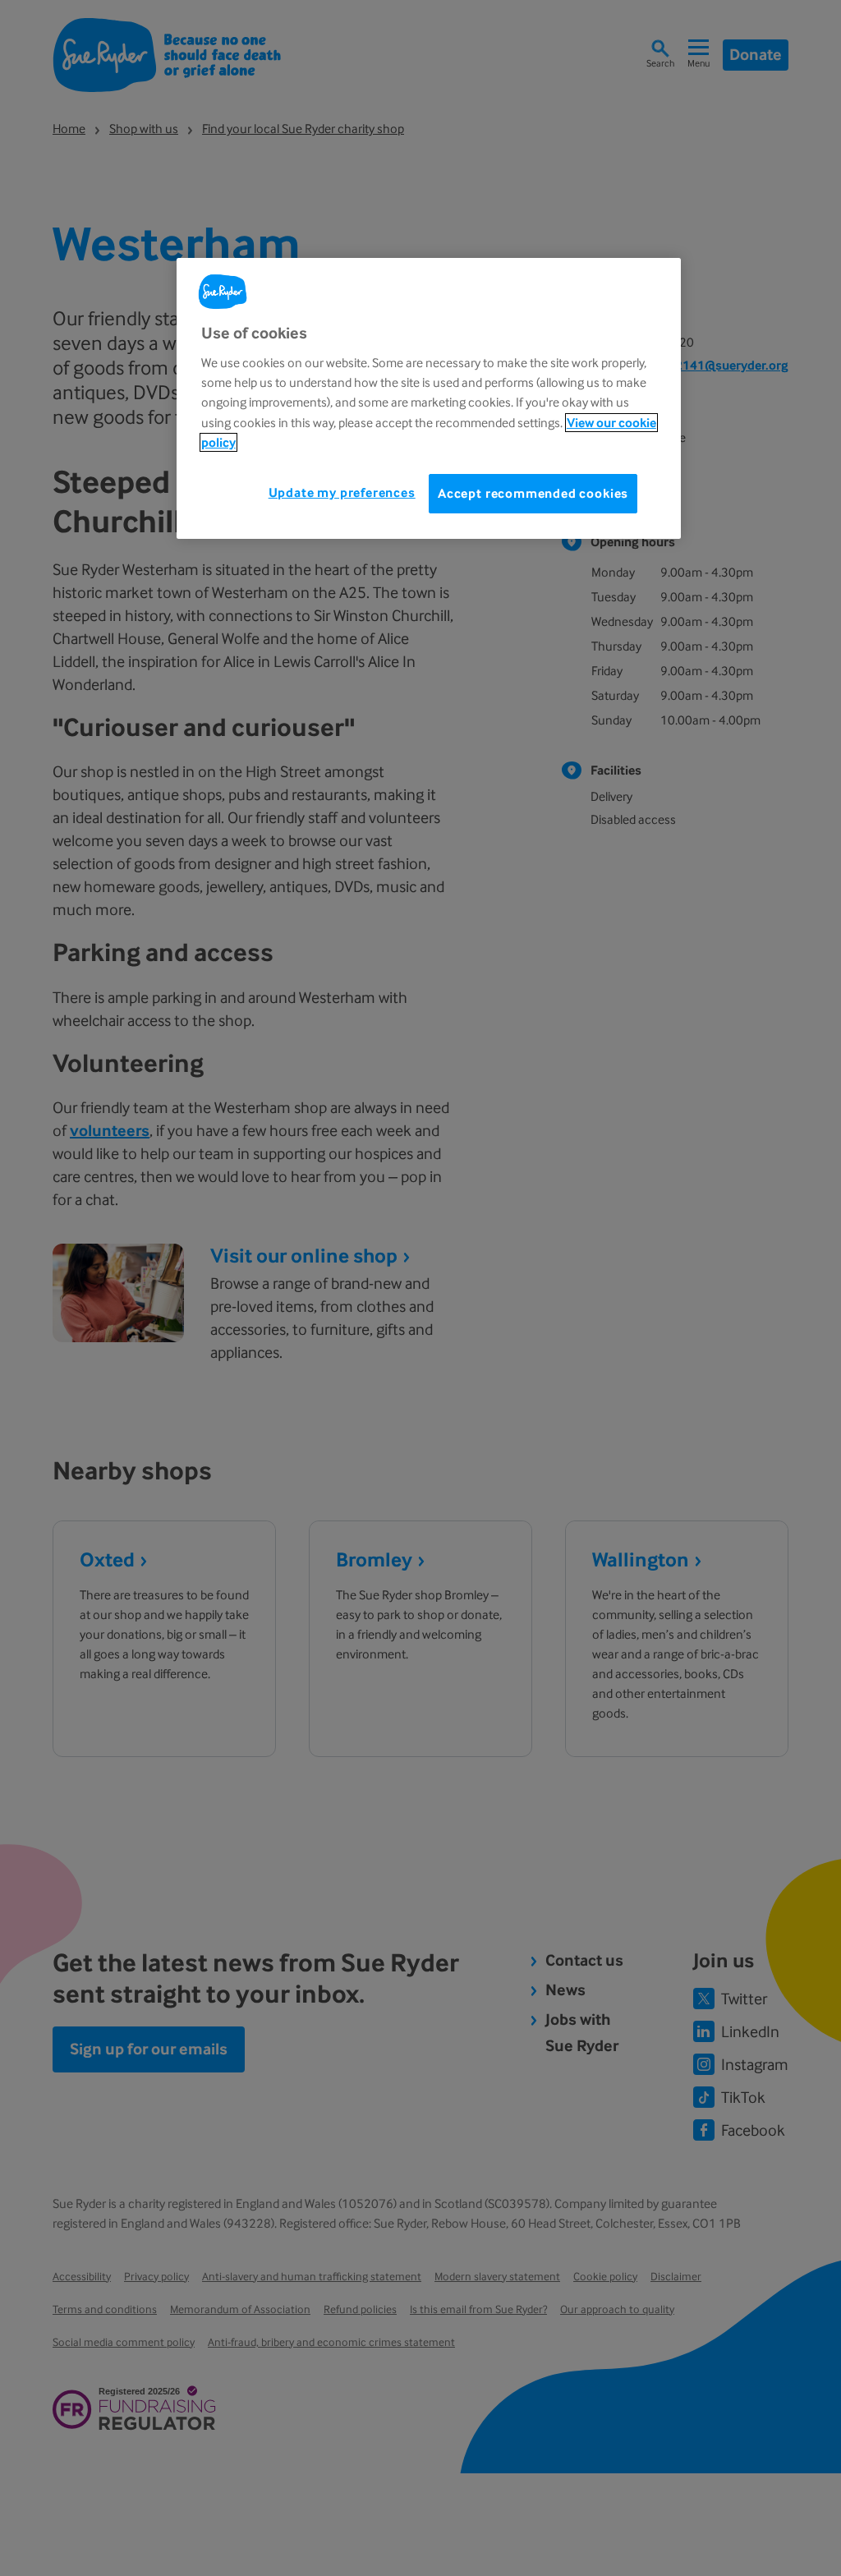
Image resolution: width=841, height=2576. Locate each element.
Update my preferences (342, 492)
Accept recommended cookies (533, 493)
